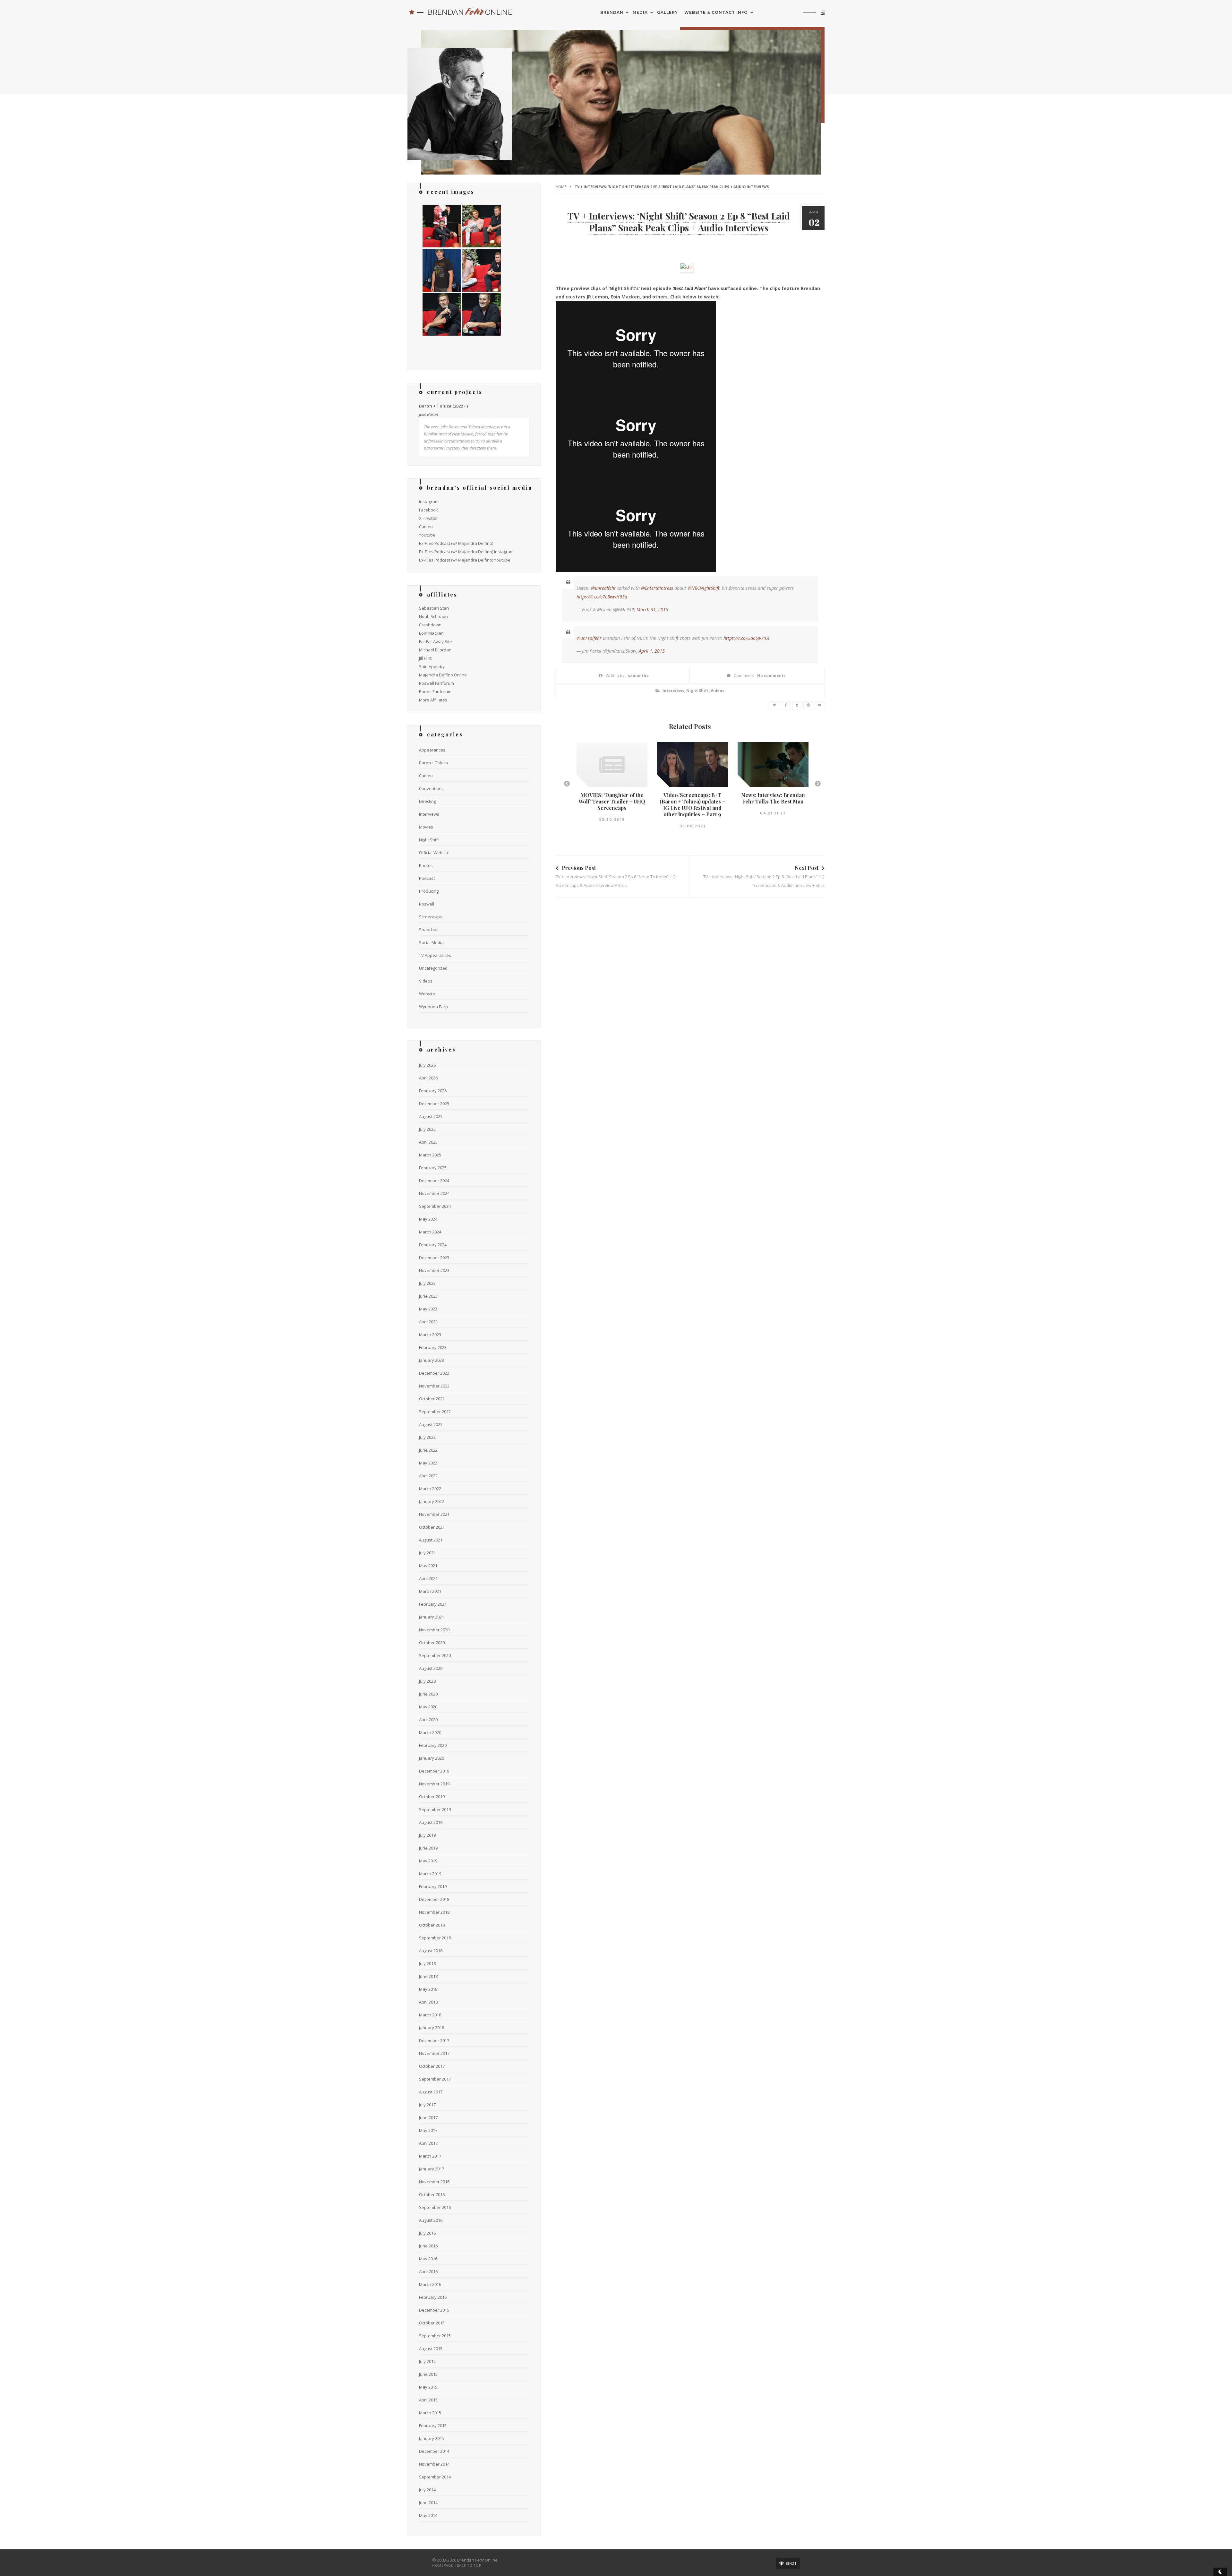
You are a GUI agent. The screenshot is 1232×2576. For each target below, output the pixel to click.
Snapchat (428, 930)
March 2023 (430, 1335)
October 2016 (432, 2194)
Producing (429, 891)
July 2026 (427, 1065)
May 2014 (428, 2515)
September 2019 (435, 1809)
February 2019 (433, 1886)
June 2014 (428, 2503)
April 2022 (428, 1476)
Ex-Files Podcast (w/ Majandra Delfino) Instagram (466, 552)
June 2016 (428, 2246)
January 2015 (432, 2438)
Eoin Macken (431, 633)
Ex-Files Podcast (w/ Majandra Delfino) (456, 543)
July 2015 (427, 2361)
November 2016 (434, 2182)
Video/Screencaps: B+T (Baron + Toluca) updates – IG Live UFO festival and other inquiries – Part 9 (693, 805)
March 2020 (430, 1732)
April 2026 (428, 1078)
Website (427, 994)
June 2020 (428, 1694)
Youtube (427, 535)
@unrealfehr (603, 588)
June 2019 (428, 1848)
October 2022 (432, 1399)
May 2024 (428, 1219)
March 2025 (430, 1155)
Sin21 (791, 2563)
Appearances (432, 750)
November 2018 (434, 1912)
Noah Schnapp (433, 616)
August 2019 (431, 1822)
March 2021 (430, 1591)
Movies (426, 827)
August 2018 (431, 1951)
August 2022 (431, 1424)
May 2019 (428, 1861)
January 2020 (432, 1758)
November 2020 (434, 1630)
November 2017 (434, 2053)
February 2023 (433, 1347)
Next (818, 784)
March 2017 (430, 2156)
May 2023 (428, 1309)
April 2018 (428, 2002)
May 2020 (428, 1707)
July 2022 (427, 1437)
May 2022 (428, 1463)
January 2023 (432, 1360)
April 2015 (428, 2400)
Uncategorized (433, 968)
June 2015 (428, 2374)
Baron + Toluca (433, 763)
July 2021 (427, 1553)
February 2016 (433, 2297)
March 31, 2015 (652, 610)
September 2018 (435, 1938)
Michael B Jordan (435, 650)
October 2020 (432, 1643)
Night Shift (697, 691)
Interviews (673, 691)
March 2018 (430, 2015)
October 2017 (432, 2066)
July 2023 (427, 1283)
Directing (428, 801)
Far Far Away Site (436, 641)
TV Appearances (435, 955)
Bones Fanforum (435, 691)
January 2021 (432, 1617)
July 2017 (427, 2105)
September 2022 (435, 1412)
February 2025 (433, 1168)
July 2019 (427, 1835)
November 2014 (434, 2464)
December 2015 (434, 2310)
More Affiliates (433, 700)
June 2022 (428, 1450)
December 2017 (434, 2040)
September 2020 (435, 1655)
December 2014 (434, 2451)
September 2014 (435, 2477)
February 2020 (433, 1745)
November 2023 (434, 1270)
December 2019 (434, 1771)
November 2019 (434, 1784)
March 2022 (430, 1489)
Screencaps (431, 917)
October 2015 (432, 2323)
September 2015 (435, 2336)
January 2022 (432, 1501)
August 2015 (431, 2348)
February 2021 (433, 1604)
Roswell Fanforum (436, 683)
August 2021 (431, 1540)
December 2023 (434, 1258)
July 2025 (427, 1129)
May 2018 (428, 1989)
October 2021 (432, 1527)
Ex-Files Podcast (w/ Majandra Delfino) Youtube (465, 560)
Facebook (428, 510)
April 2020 (428, 1720)
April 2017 (428, 2143)
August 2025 (431, 1116)
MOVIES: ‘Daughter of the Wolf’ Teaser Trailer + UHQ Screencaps (612, 801)
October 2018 (432, 1925)
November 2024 (434, 1193)
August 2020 (431, 1668)
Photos (426, 865)
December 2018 (434, 1899)
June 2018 (428, 1976)
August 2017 (431, 2092)
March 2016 (430, 2284)
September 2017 (435, 2079)
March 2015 (430, 2413)
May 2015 (428, 2387)
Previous (567, 784)
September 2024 (435, 1206)
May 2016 (428, 2259)
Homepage (443, 2565)
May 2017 (428, 2130)
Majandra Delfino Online (443, 675)
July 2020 (427, 1681)
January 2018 (432, 2028)
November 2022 (434, 1386)
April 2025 (428, 1142)
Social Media (431, 942)
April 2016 (428, 2271)
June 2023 (428, 1296)
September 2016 (435, 2207)
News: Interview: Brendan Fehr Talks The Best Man (773, 798)
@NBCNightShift (704, 588)
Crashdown (430, 625)
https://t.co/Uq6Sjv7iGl (746, 638)
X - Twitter (428, 518)
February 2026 (433, 1091)
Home (561, 187)
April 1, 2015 (652, 651)
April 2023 (428, 1322)
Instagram (429, 502)
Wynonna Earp (433, 1007)
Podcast (427, 878)
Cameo (426, 527)
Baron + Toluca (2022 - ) (443, 406)
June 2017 (428, 2117)
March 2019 (430, 1874)
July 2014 (427, 2490)
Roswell (427, 904)
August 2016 (431, 2220)
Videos (718, 691)
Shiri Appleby (432, 666)
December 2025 (434, 1103)
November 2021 (434, 1514)
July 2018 (427, 1963)
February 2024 (433, 1245)
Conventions (431, 788)
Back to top (469, 2565)
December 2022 (434, 1373)
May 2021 (428, 1566)
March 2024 (430, 1232)
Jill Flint (425, 658)
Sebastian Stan (434, 608)
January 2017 (432, 2169)
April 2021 (428, 1578)
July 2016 (427, 2233)
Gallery (667, 12)
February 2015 (433, 2426)
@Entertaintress (657, 588)
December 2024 (434, 1181)
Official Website (434, 853)
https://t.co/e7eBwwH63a (602, 597)
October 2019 (432, 1797)
